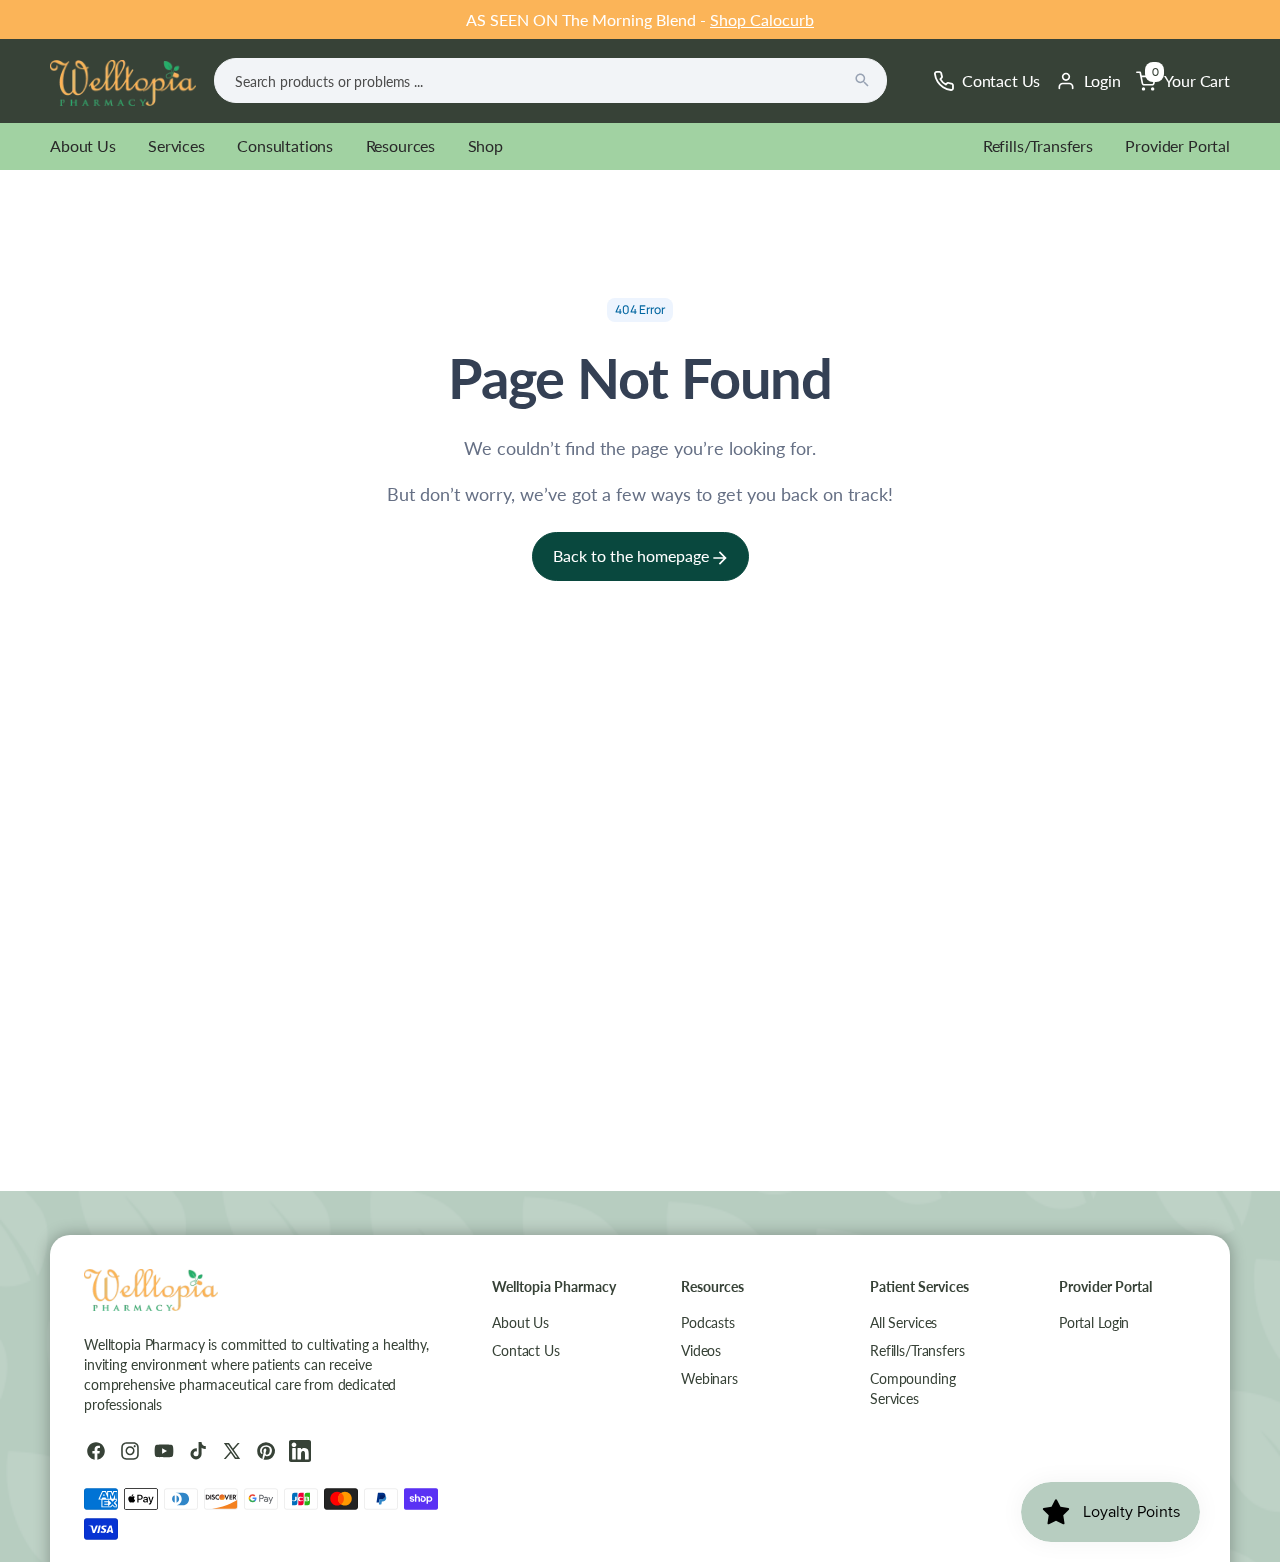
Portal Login (1094, 1322)
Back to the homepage (633, 555)
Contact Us (526, 1350)
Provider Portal (1177, 145)
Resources (401, 145)
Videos (701, 1350)
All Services (903, 1322)
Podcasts (708, 1322)
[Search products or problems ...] (862, 80)
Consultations (285, 145)
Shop (485, 145)
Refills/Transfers (1038, 145)
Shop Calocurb (762, 19)
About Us (83, 145)
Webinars (709, 1378)
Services (176, 145)
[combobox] (550, 80)
